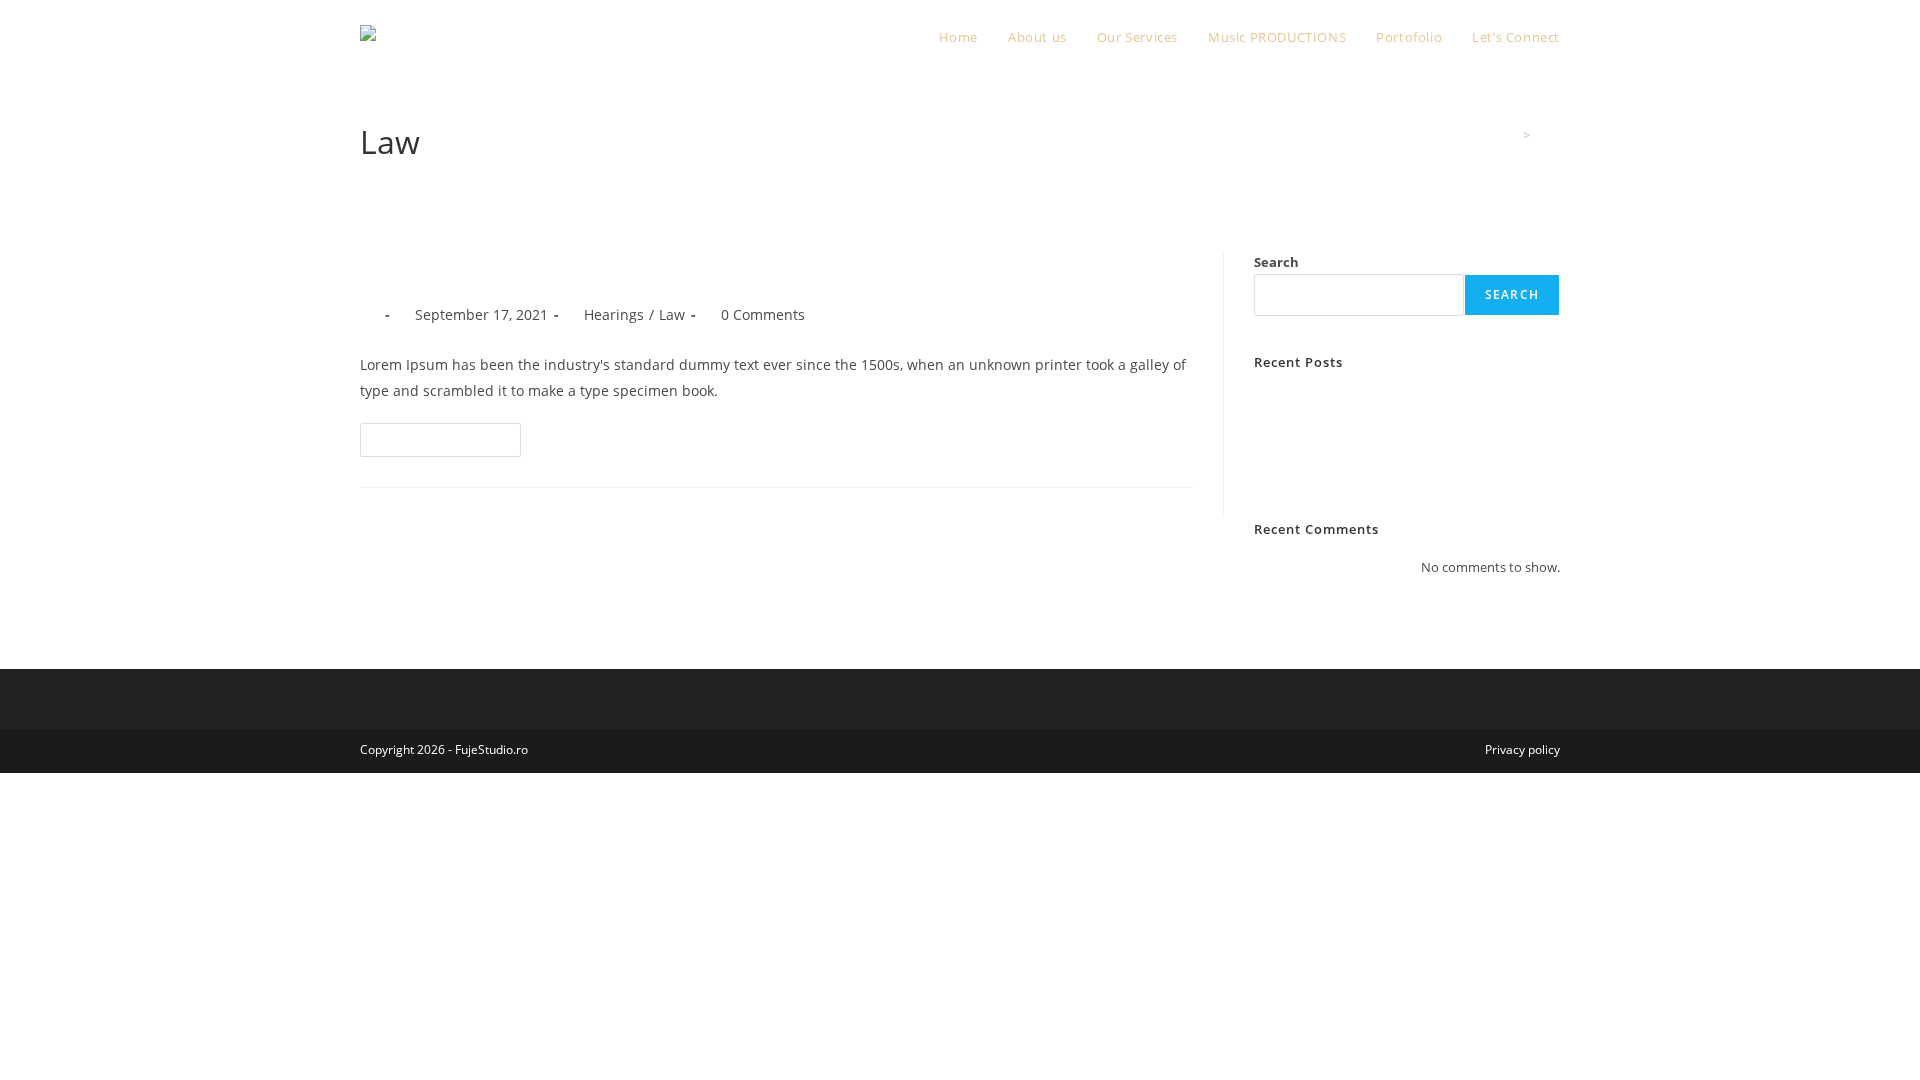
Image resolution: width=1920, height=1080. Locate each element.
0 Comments (763, 314)
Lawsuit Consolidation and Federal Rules (1374, 424)
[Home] (1512, 135)
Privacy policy (1522, 749)
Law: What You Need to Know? (542, 267)
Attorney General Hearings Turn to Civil (1370, 400)
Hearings (614, 314)
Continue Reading (449, 443)
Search (1276, 262)
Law (1548, 135)
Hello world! (1289, 470)
